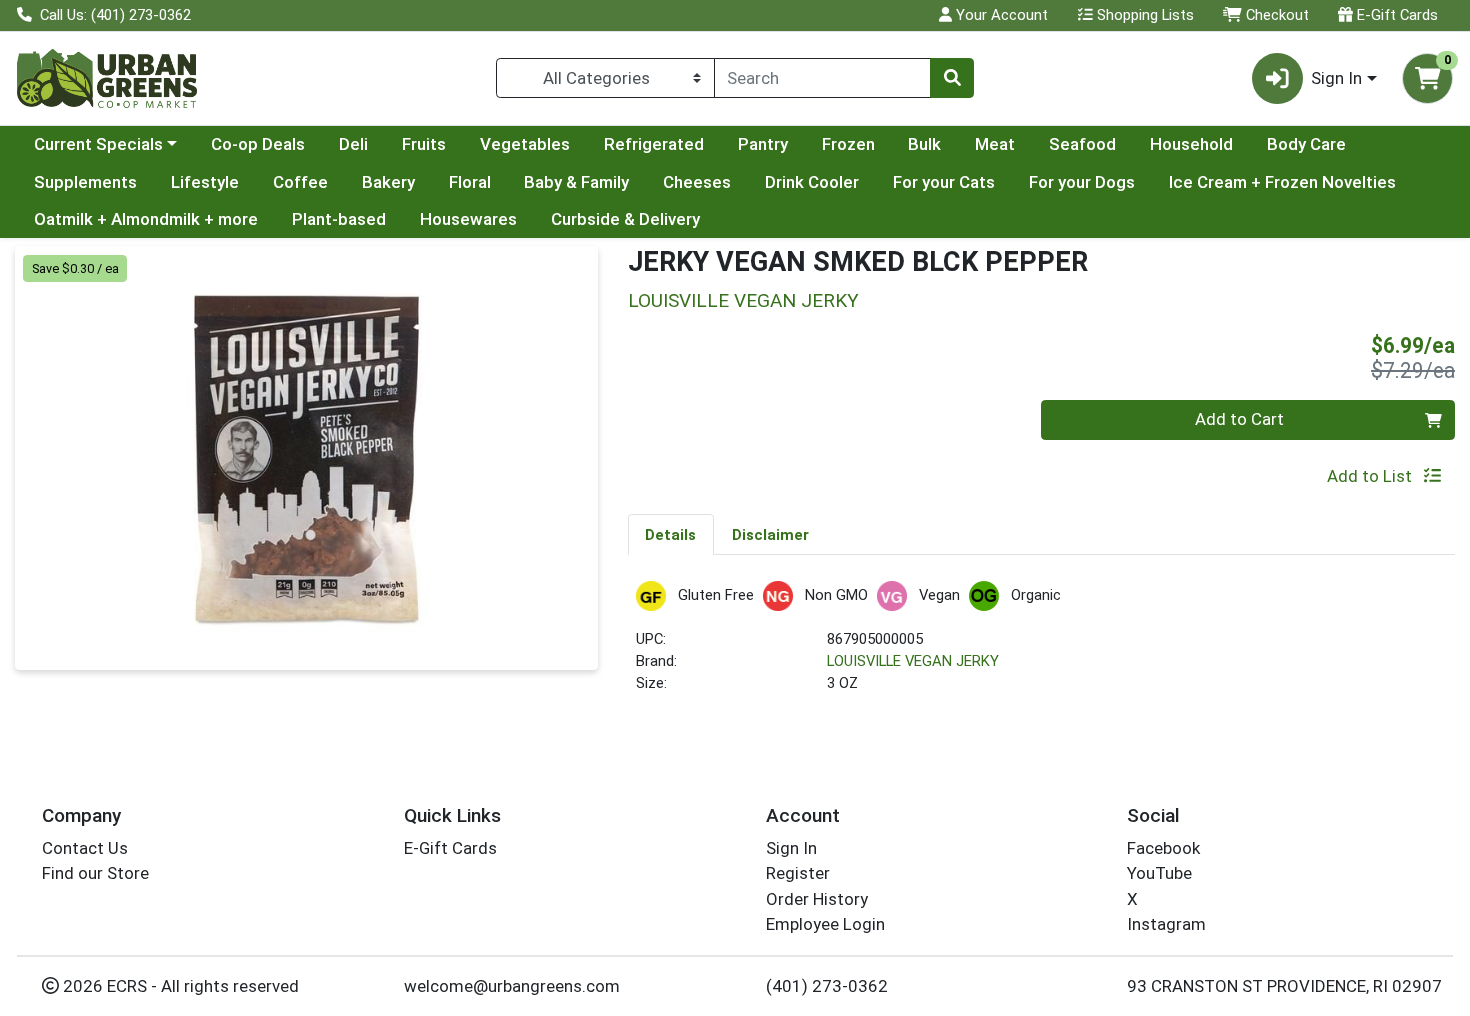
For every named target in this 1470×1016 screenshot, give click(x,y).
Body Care (1306, 144)
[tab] (671, 534)
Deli (353, 144)
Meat (995, 144)
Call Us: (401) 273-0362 (113, 15)
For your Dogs (1082, 182)
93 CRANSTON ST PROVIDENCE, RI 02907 (1284, 986)
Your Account (1000, 15)
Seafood (1082, 144)
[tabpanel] (1042, 646)
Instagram (1166, 924)
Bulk (924, 144)
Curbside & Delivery (625, 219)
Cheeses (697, 182)
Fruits (424, 144)
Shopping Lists (1143, 15)
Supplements (85, 182)
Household (1191, 144)
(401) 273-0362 (827, 986)
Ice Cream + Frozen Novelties (1282, 182)
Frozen (848, 144)
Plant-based (339, 219)
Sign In (791, 848)
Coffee (300, 182)
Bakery (388, 182)
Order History (817, 899)
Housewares (468, 219)
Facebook (1163, 848)
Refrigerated (654, 144)
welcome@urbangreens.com (512, 986)
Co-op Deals (258, 144)
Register (798, 873)
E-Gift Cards (1395, 15)
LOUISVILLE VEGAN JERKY (913, 661)
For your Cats (944, 182)
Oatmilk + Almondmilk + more (146, 219)
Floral (470, 182)
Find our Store (95, 873)
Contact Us (85, 848)
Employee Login (825, 924)
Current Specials (98, 144)
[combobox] (822, 78)
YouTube (1159, 873)
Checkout (1275, 15)
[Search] (952, 78)
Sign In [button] (1336, 78)
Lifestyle (205, 182)
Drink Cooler (812, 182)
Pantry (763, 144)
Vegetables (525, 144)
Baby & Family (576, 182)
